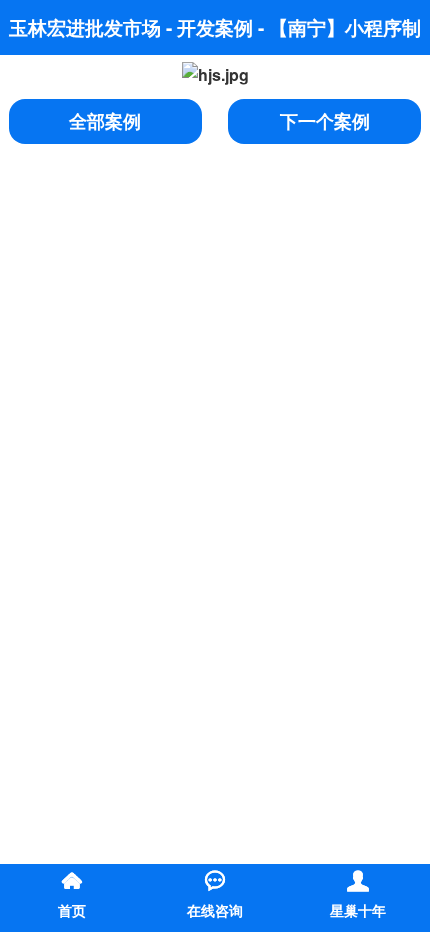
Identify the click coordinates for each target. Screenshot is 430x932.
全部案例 (105, 121)
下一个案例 (325, 121)
